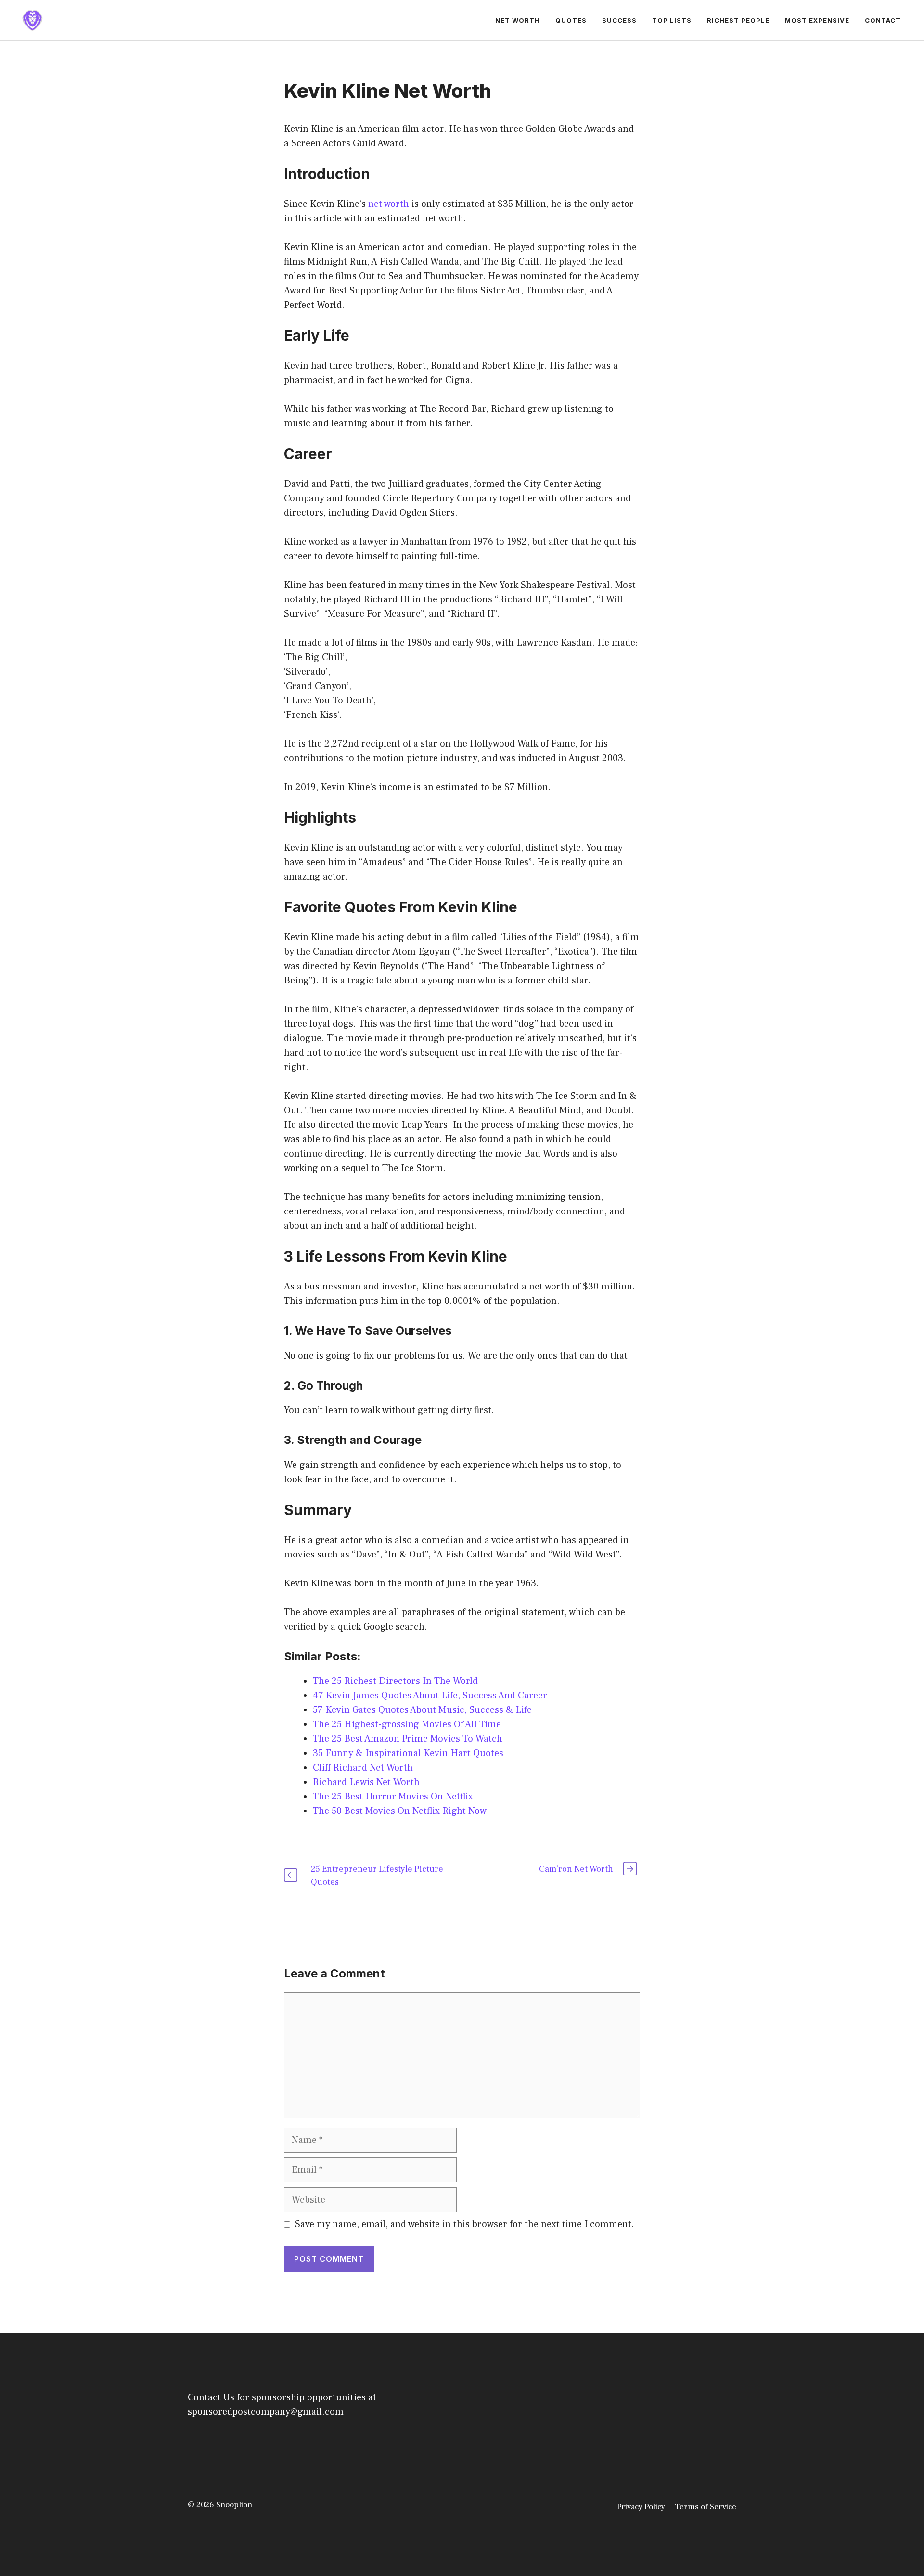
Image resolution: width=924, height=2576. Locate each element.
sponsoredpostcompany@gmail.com (266, 2412)
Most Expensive (817, 20)
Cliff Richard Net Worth (363, 1768)
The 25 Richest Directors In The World (395, 1681)
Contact (883, 20)
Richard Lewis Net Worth (366, 1782)
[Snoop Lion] (32, 20)
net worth (389, 204)
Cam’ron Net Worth (576, 1869)
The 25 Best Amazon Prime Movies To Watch (408, 1739)
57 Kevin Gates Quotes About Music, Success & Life (422, 1710)
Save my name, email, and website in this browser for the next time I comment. (465, 2224)
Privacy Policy (641, 2507)
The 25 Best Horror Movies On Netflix (393, 1797)
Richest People (738, 20)
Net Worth (518, 20)
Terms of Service (706, 2507)
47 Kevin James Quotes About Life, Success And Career (430, 1696)
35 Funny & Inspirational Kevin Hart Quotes (408, 1753)
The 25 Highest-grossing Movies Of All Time (407, 1724)
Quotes (571, 20)
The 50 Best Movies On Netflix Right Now (400, 1811)
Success (619, 20)
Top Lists (672, 20)
